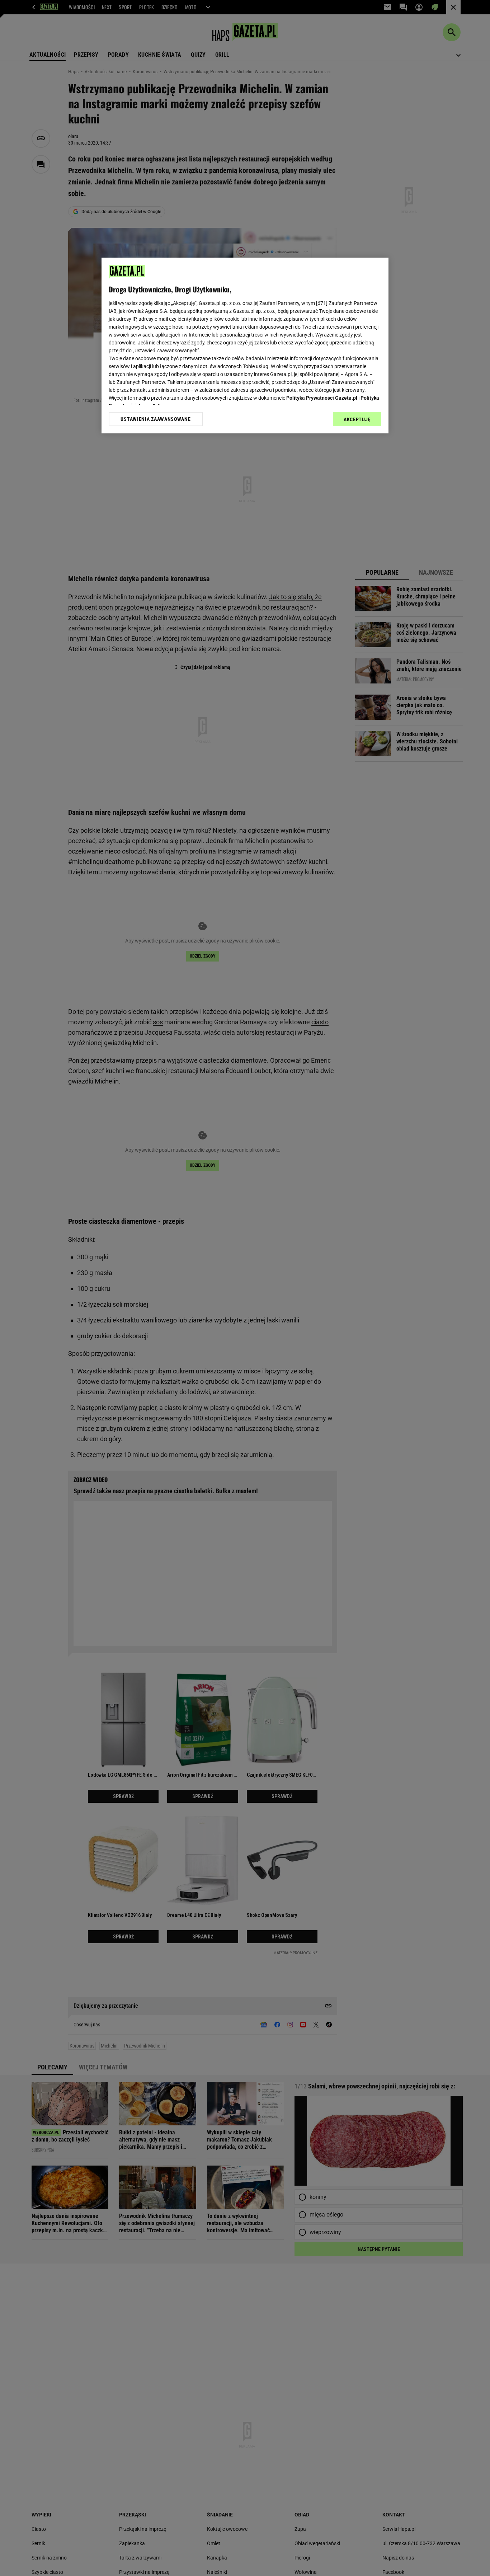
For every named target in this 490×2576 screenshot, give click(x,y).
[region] (245, 345)
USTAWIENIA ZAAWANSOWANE (156, 419)
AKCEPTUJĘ (357, 419)
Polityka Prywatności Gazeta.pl (322, 398)
